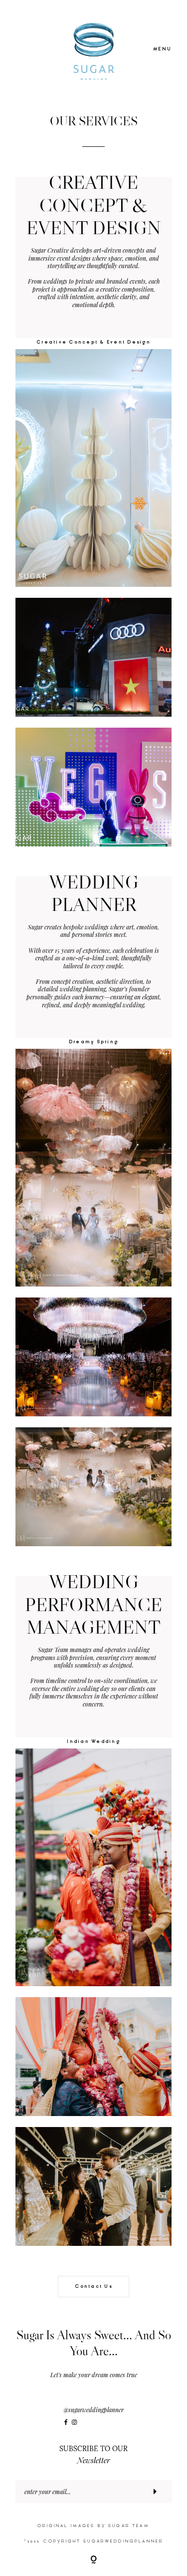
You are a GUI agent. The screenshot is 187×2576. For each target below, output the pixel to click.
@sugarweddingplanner (93, 2410)
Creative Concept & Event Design (93, 342)
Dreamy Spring (93, 1042)
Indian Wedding (93, 1742)
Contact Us (93, 2286)
